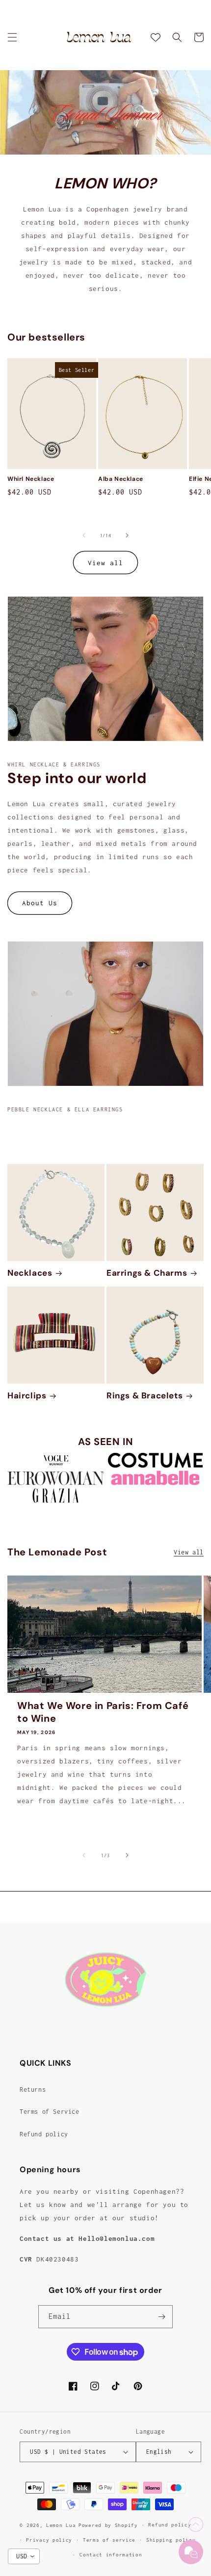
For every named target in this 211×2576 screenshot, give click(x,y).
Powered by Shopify (108, 2525)
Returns (33, 2090)
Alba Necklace (121, 479)
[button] (12, 37)
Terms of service (109, 2540)
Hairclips (27, 1395)
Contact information (111, 2555)
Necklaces (30, 1273)
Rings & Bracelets (145, 1395)
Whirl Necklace (31, 479)
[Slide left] (84, 535)
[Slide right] (127, 535)
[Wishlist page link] (156, 37)
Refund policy (44, 2134)
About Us (40, 903)
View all (105, 563)
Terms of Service (50, 2112)
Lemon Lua (61, 2525)
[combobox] (24, 2556)
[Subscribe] (161, 2317)
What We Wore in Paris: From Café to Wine (103, 1712)
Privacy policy (49, 2540)
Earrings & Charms (147, 1273)
